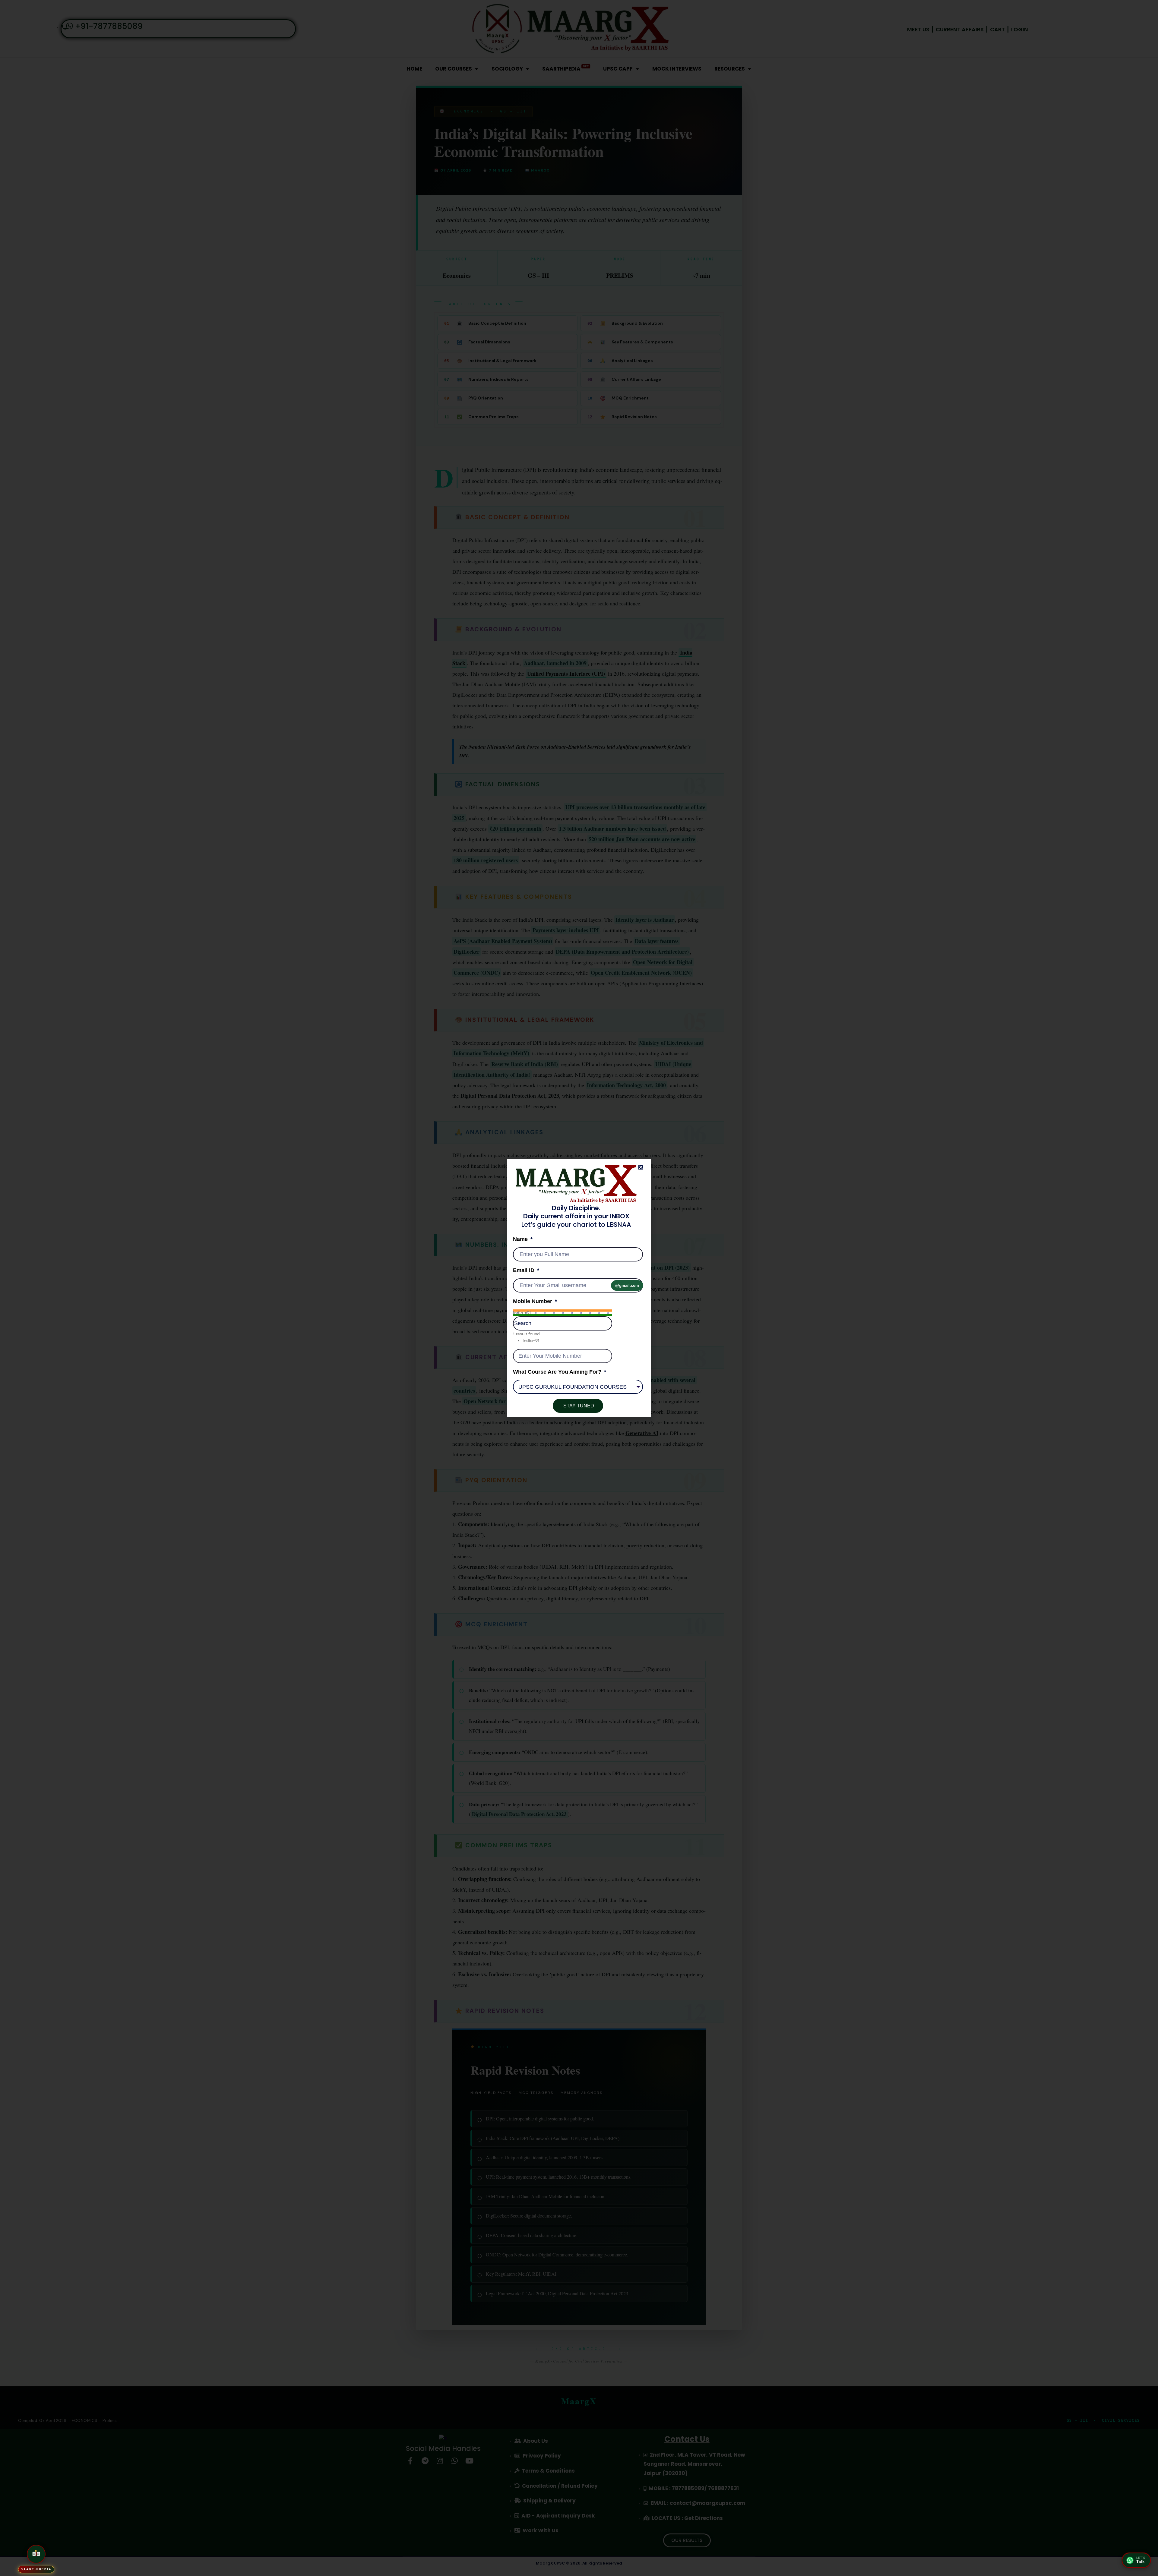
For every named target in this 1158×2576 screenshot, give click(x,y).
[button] (641, 1167)
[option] (567, 1341)
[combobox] (563, 1313)
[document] (579, 1288)
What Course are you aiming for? (558, 1372)
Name (521, 1239)
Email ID (524, 1270)
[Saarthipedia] (36, 2553)
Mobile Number (533, 1301)
